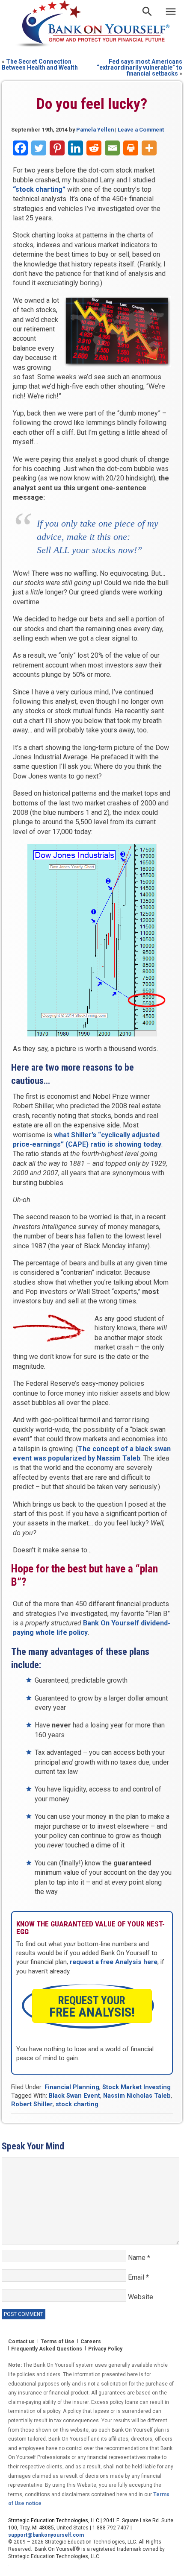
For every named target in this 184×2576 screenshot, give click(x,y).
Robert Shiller (32, 2104)
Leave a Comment (141, 130)
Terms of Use (58, 2342)
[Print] (131, 148)
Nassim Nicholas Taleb (137, 2096)
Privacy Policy (105, 2349)
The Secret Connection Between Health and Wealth (40, 64)
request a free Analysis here (114, 1962)
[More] (149, 148)
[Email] (112, 148)
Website (141, 2297)
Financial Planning (72, 2087)
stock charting (77, 2104)
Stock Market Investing (137, 2087)
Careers (91, 2342)
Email (138, 2277)
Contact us (21, 2342)
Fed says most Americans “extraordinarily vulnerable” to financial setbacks (139, 67)
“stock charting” (39, 189)
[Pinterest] (57, 148)
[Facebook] (20, 148)
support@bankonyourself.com (46, 2535)
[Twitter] (39, 148)
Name (139, 2258)
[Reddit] (94, 148)
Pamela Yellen (95, 130)
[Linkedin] (76, 148)
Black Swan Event (74, 2096)
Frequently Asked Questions (47, 2349)
